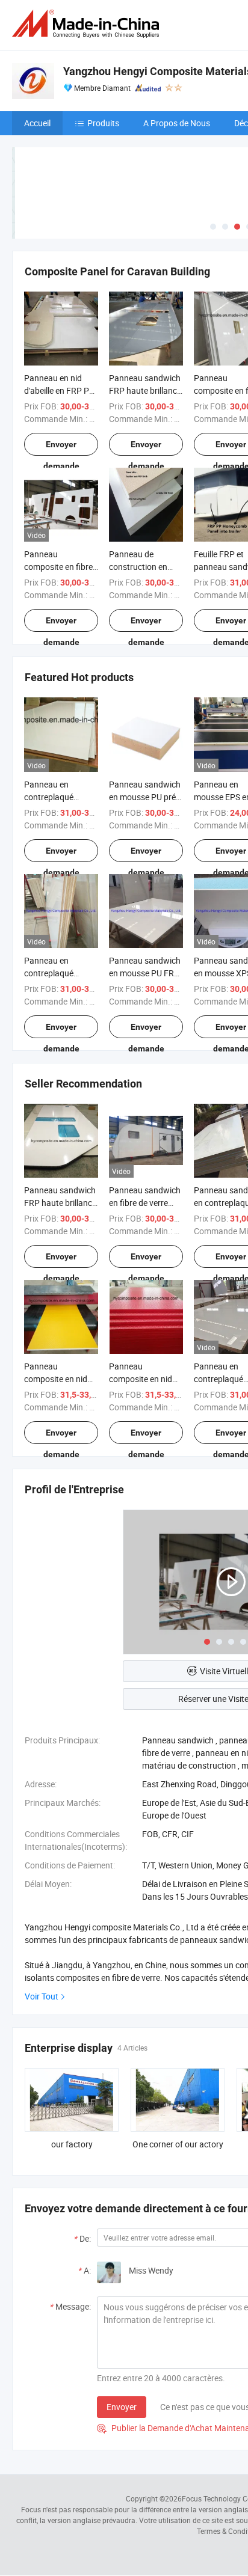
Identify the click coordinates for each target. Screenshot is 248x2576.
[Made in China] (88, 24)
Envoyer (122, 2407)
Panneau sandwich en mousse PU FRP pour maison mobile (146, 973)
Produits (103, 123)
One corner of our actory (178, 2144)
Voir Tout (42, 1996)
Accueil (37, 123)
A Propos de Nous (177, 123)
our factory (72, 2144)
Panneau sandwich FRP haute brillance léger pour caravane (61, 1203)
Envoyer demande (61, 448)
